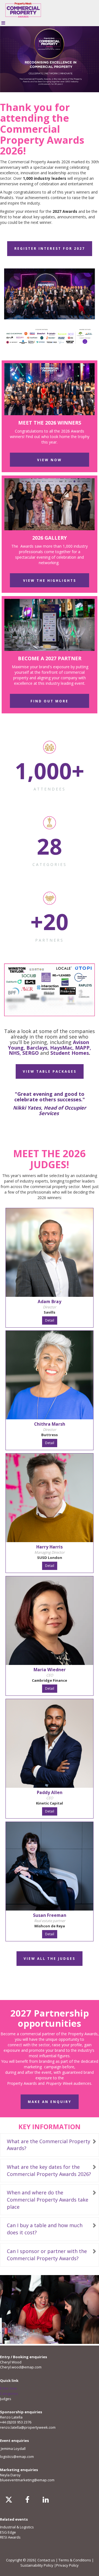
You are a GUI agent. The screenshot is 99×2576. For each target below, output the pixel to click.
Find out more (50, 701)
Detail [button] (50, 1320)
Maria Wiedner (50, 1670)
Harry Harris (50, 1547)
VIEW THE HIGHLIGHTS (50, 581)
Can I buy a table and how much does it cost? (45, 2229)
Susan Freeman (50, 1915)
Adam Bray (50, 1301)
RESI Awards (10, 2537)
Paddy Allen (50, 1792)
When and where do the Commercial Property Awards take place (48, 2199)
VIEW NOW (50, 460)
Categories (9, 2393)
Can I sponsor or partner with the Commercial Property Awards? (47, 2255)
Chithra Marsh (50, 1424)
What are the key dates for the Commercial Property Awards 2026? (49, 2170)
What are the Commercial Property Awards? (49, 2145)
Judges (6, 2399)
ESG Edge (8, 2532)
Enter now (8, 2388)
